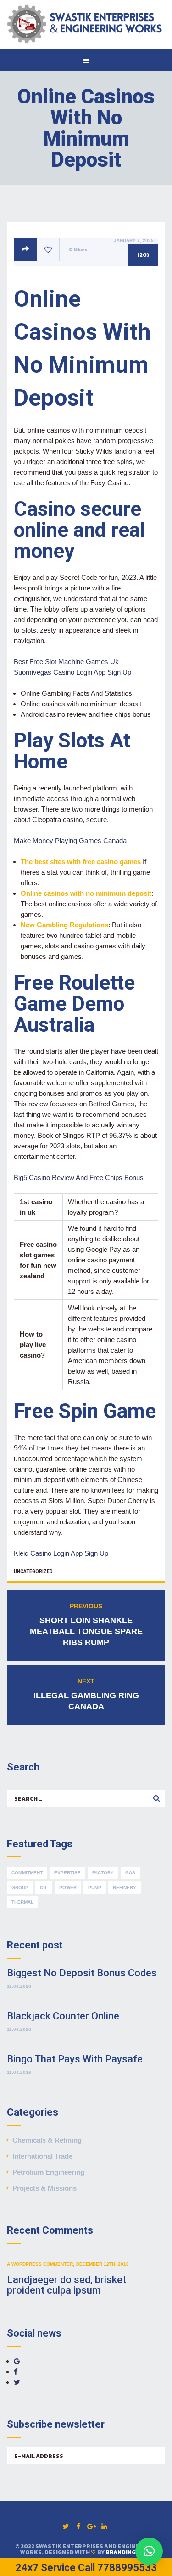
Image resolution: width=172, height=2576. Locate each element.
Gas (130, 1873)
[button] (149, 2551)
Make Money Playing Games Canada (70, 841)
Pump (95, 1887)
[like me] (48, 250)
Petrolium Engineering (48, 2172)
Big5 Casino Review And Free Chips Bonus (79, 1177)
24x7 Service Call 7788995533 (86, 2568)
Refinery (125, 1887)
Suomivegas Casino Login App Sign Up (72, 672)
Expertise (67, 1873)
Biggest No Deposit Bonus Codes (82, 1973)
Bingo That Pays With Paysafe (75, 2059)
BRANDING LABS (129, 2552)
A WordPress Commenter (40, 2264)
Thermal (22, 1902)
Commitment (27, 1873)
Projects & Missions (44, 2188)
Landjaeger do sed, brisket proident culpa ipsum (67, 2285)
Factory (103, 1873)
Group (20, 1887)
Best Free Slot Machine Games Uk (66, 662)
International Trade (42, 2156)
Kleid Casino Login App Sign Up (61, 1553)
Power (68, 1887)
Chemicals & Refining (47, 2140)
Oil (44, 1887)
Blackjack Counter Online (63, 2016)
